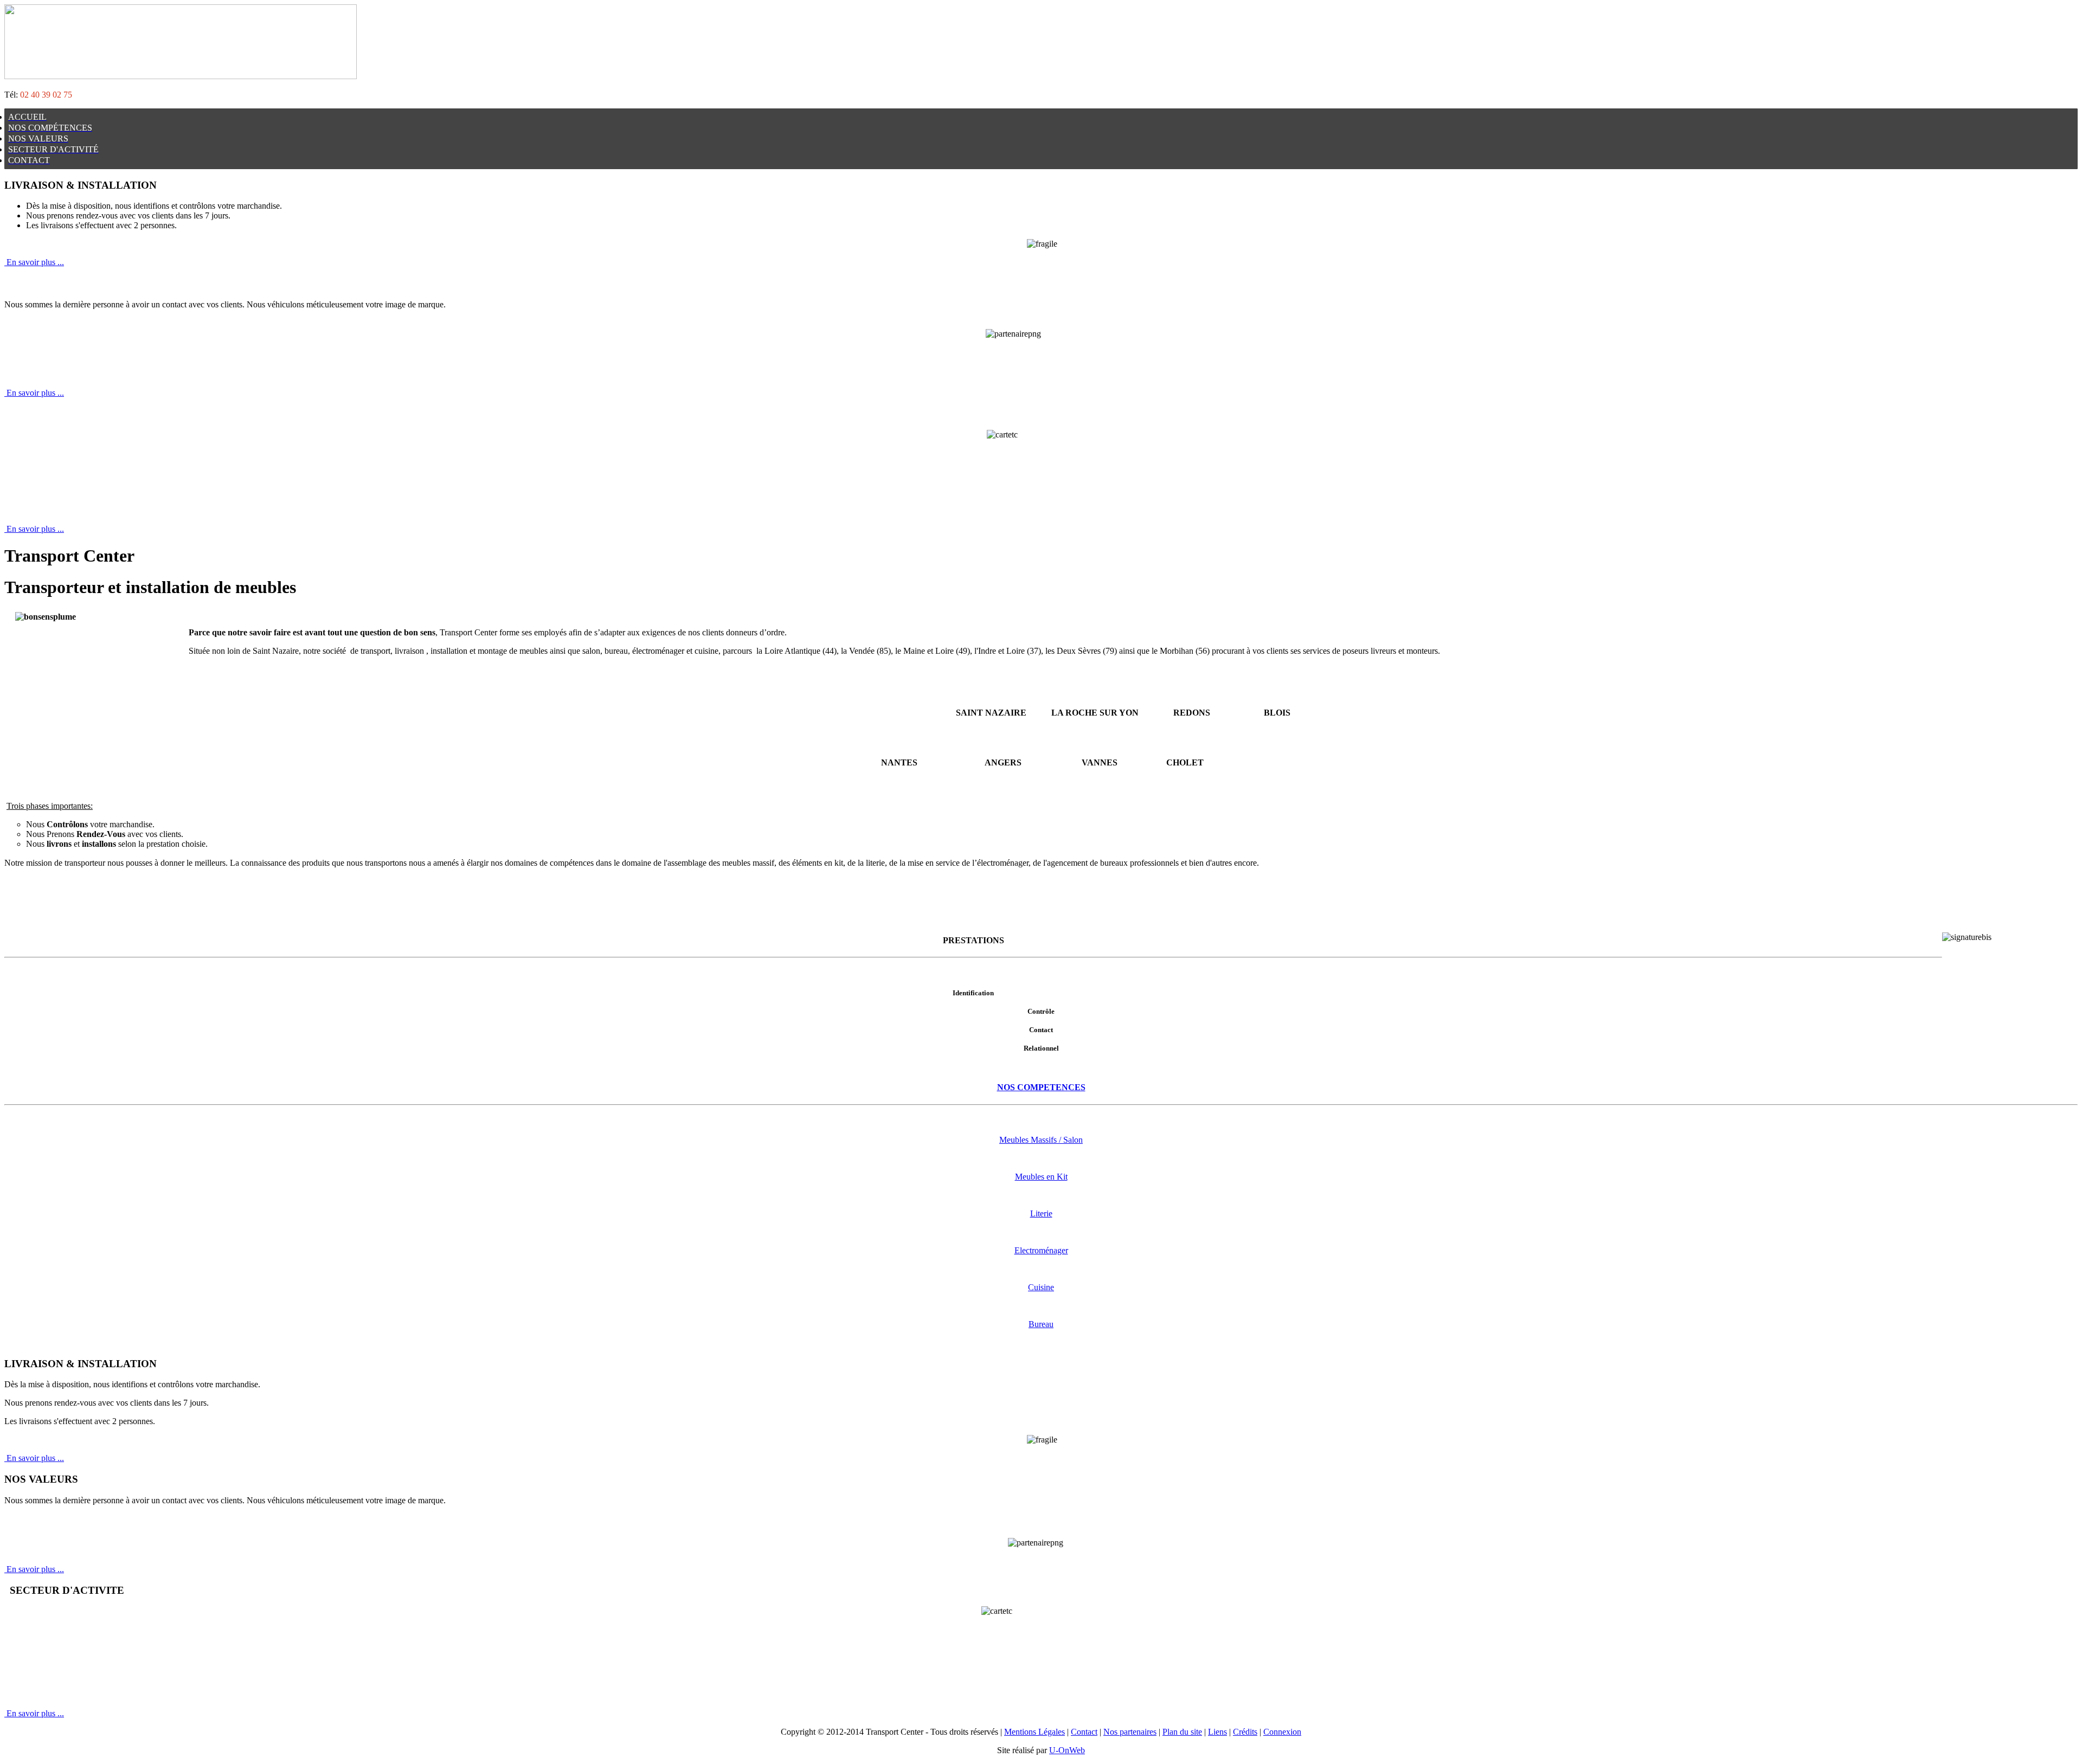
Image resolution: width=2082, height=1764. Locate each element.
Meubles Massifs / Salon (1041, 1140)
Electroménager (1041, 1250)
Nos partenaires (1130, 1732)
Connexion (1282, 1732)
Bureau (1041, 1324)
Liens (1217, 1732)
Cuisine (1041, 1287)
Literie (1041, 1213)
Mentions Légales (1034, 1732)
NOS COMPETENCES (1041, 1087)
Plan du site (1182, 1732)
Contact (1084, 1732)
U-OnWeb (1067, 1750)
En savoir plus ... (34, 262)
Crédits (1245, 1732)
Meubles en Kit (1041, 1177)
